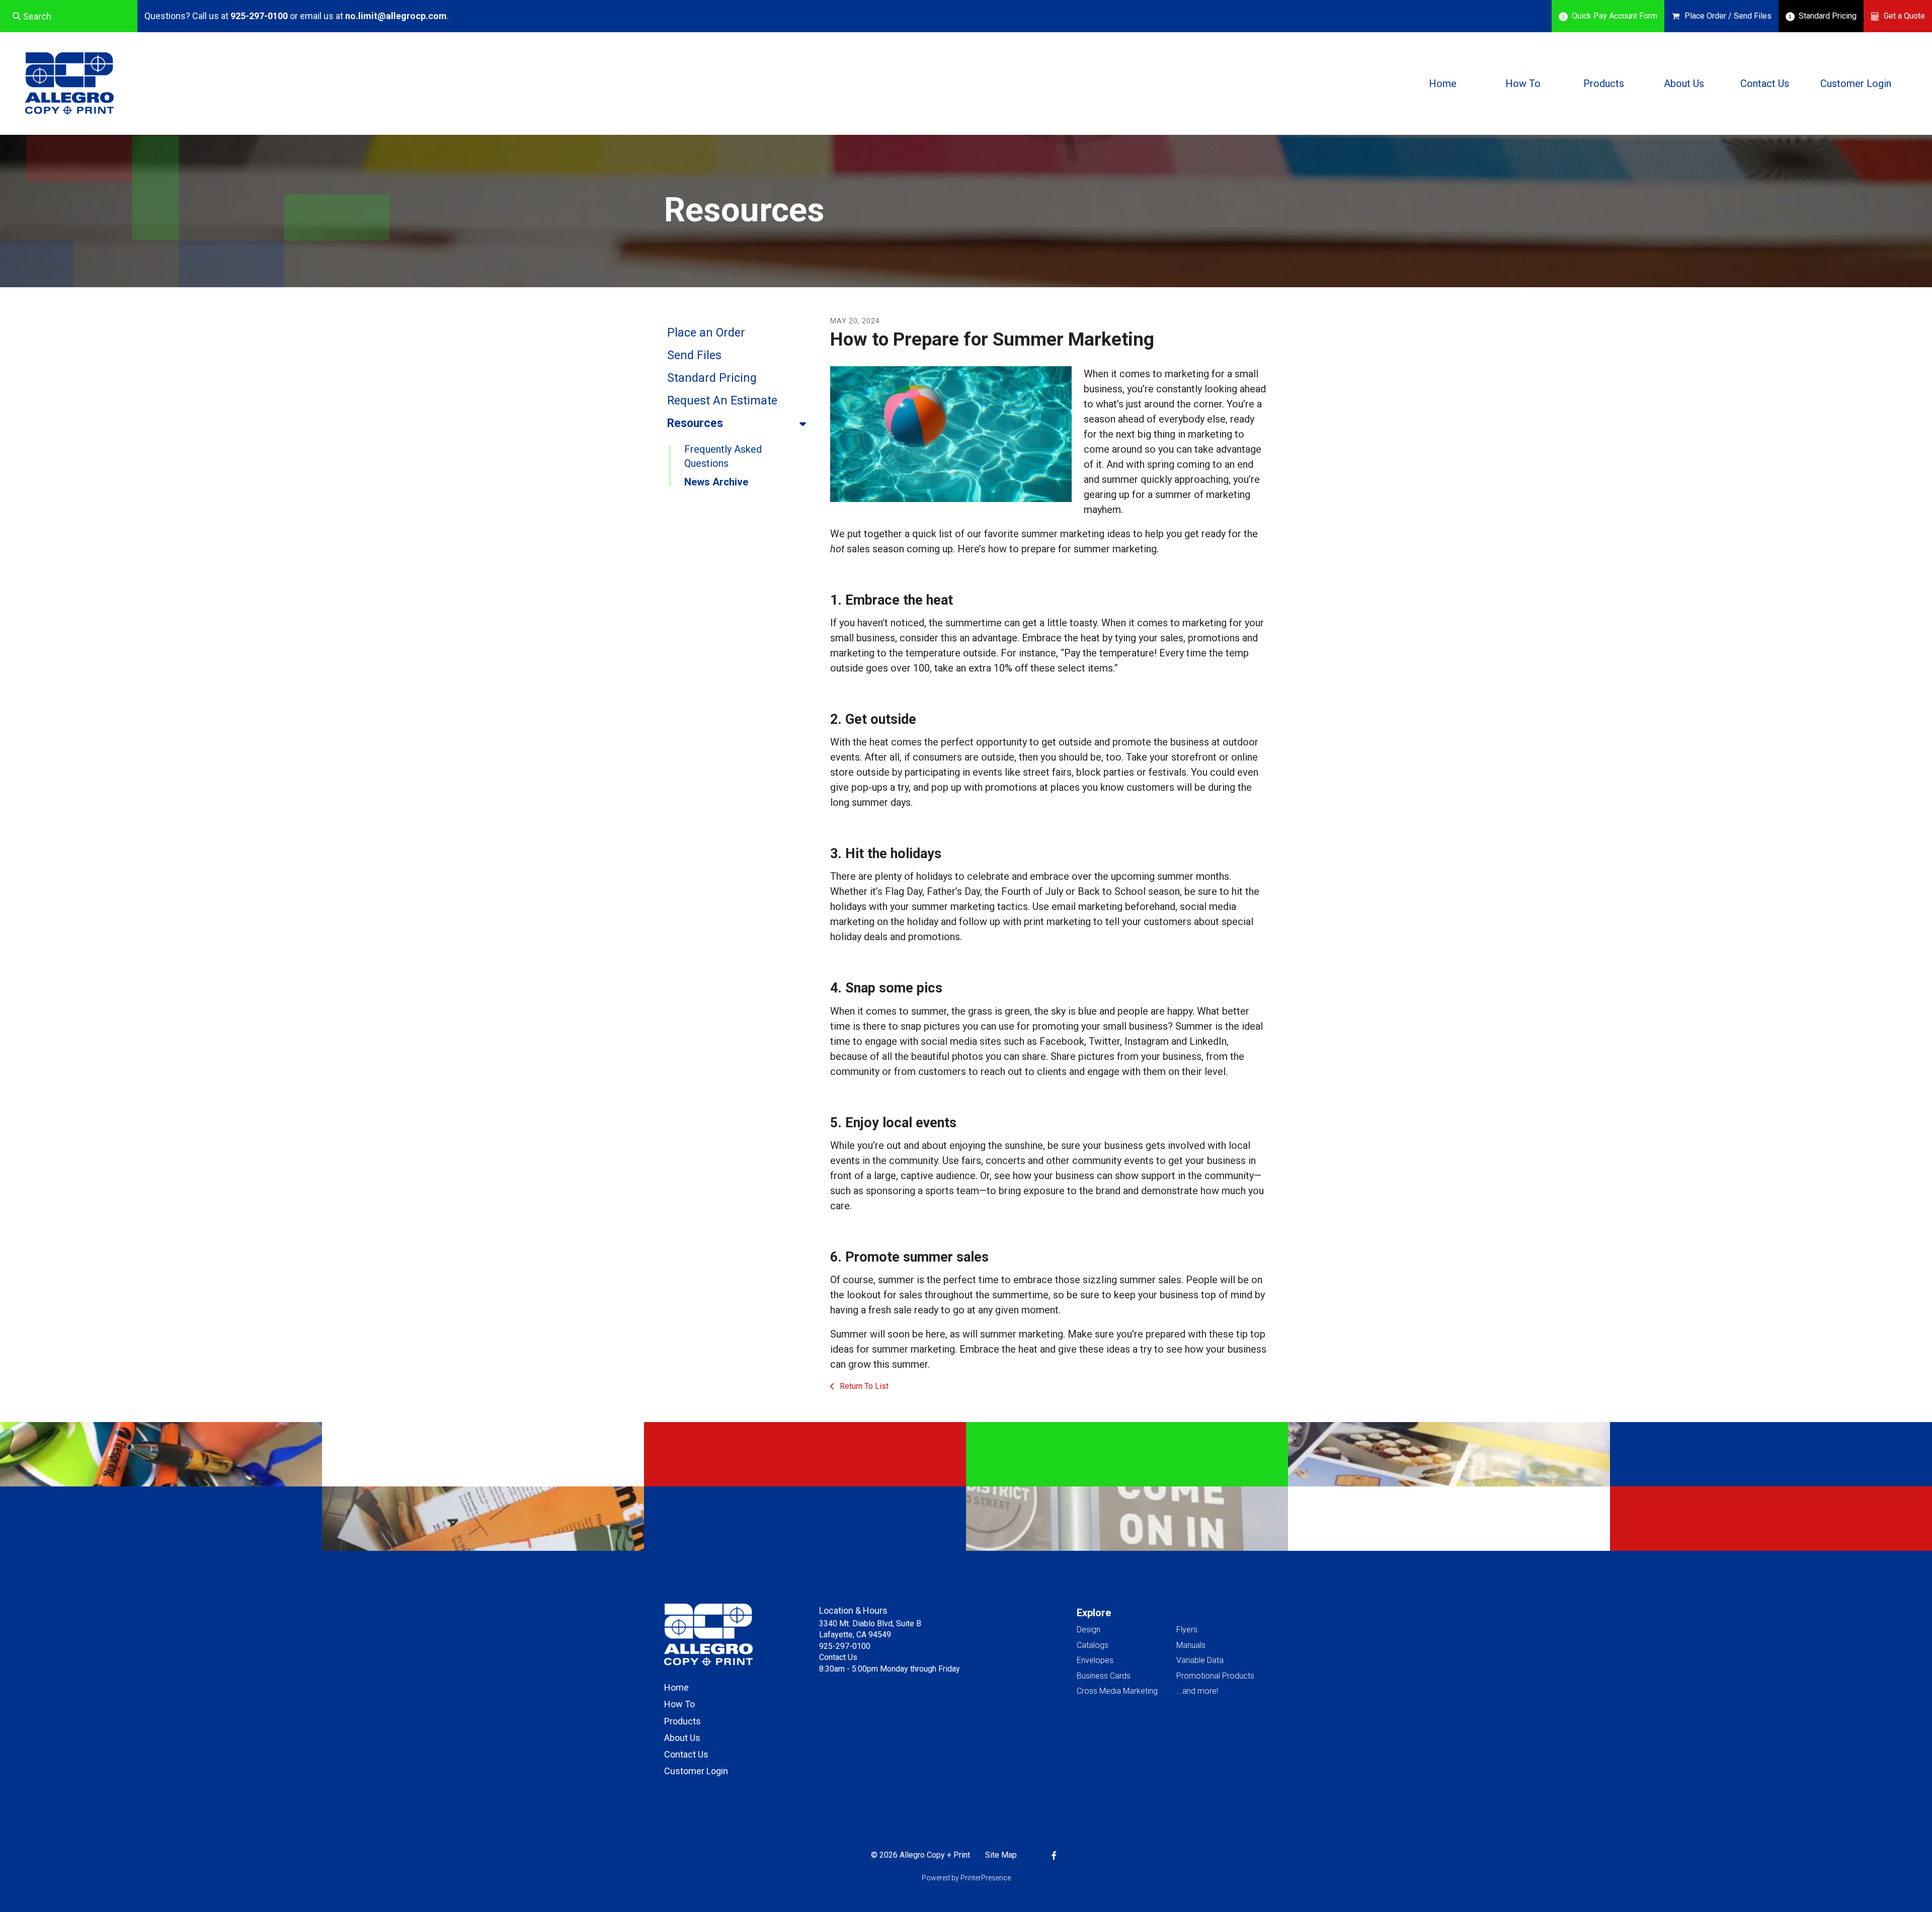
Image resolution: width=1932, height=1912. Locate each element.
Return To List (863, 1386)
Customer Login (1856, 84)
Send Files (694, 355)
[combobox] (69, 16)
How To (1523, 84)
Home (1443, 84)
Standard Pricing (1828, 16)
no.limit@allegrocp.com (396, 16)
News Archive (716, 482)
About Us (1684, 84)
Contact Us (1765, 84)
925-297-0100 (259, 16)
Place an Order (706, 333)
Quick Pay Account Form (1615, 16)
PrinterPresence (986, 1878)
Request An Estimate (722, 401)
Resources (695, 423)
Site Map (1001, 1855)
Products (1604, 84)
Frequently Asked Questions (723, 456)
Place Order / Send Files (1728, 16)
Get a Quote (1904, 16)
